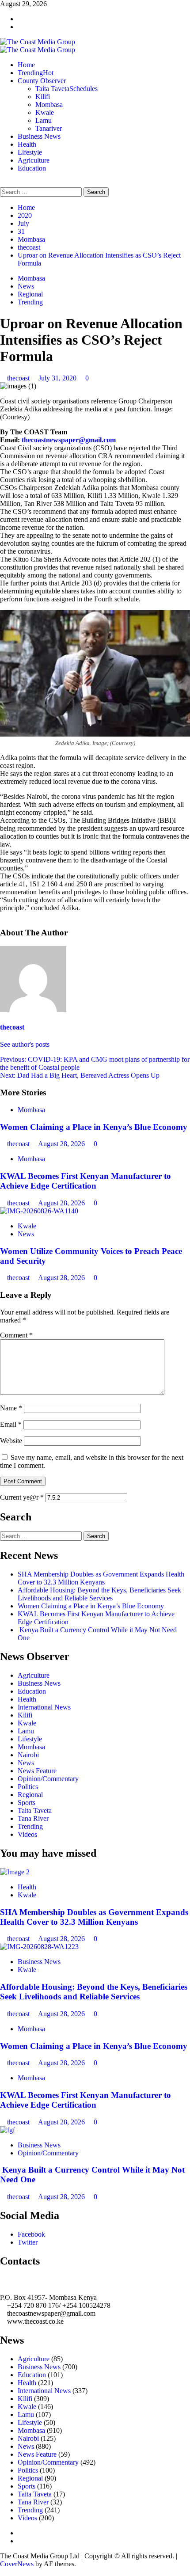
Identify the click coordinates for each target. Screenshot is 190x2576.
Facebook (31, 2234)
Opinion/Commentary (48, 1779)
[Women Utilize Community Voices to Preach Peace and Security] (39, 1211)
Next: (80, 1075)
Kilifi (43, 97)
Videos (27, 1834)
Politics (28, 1787)
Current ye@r (22, 1497)
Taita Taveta (66, 89)
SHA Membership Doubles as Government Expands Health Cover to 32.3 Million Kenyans (101, 1578)
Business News (39, 136)
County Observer (42, 81)
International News (44, 1707)
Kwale (45, 112)
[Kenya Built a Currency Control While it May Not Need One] (8, 2130)
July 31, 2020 (58, 378)
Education (32, 168)
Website (11, 1441)
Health (27, 144)
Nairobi (28, 1755)
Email (11, 1424)
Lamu (44, 120)
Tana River (33, 1818)
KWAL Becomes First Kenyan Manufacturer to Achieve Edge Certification (85, 1181)
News (26, 286)
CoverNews (17, 2564)
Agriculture (34, 160)
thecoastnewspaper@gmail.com (69, 440)
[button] (3, 183)
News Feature (37, 1771)
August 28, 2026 (62, 1144)
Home (26, 65)
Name (11, 1408)
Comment (16, 1335)
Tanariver (49, 128)
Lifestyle (30, 152)
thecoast (19, 378)
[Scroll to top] (3, 2572)
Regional (30, 294)
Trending (36, 73)
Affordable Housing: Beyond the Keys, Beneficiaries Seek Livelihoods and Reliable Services (99, 1594)
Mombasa (49, 104)
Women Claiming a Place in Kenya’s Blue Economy (94, 1127)
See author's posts (25, 1044)
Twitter (28, 2242)
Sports (27, 1803)
